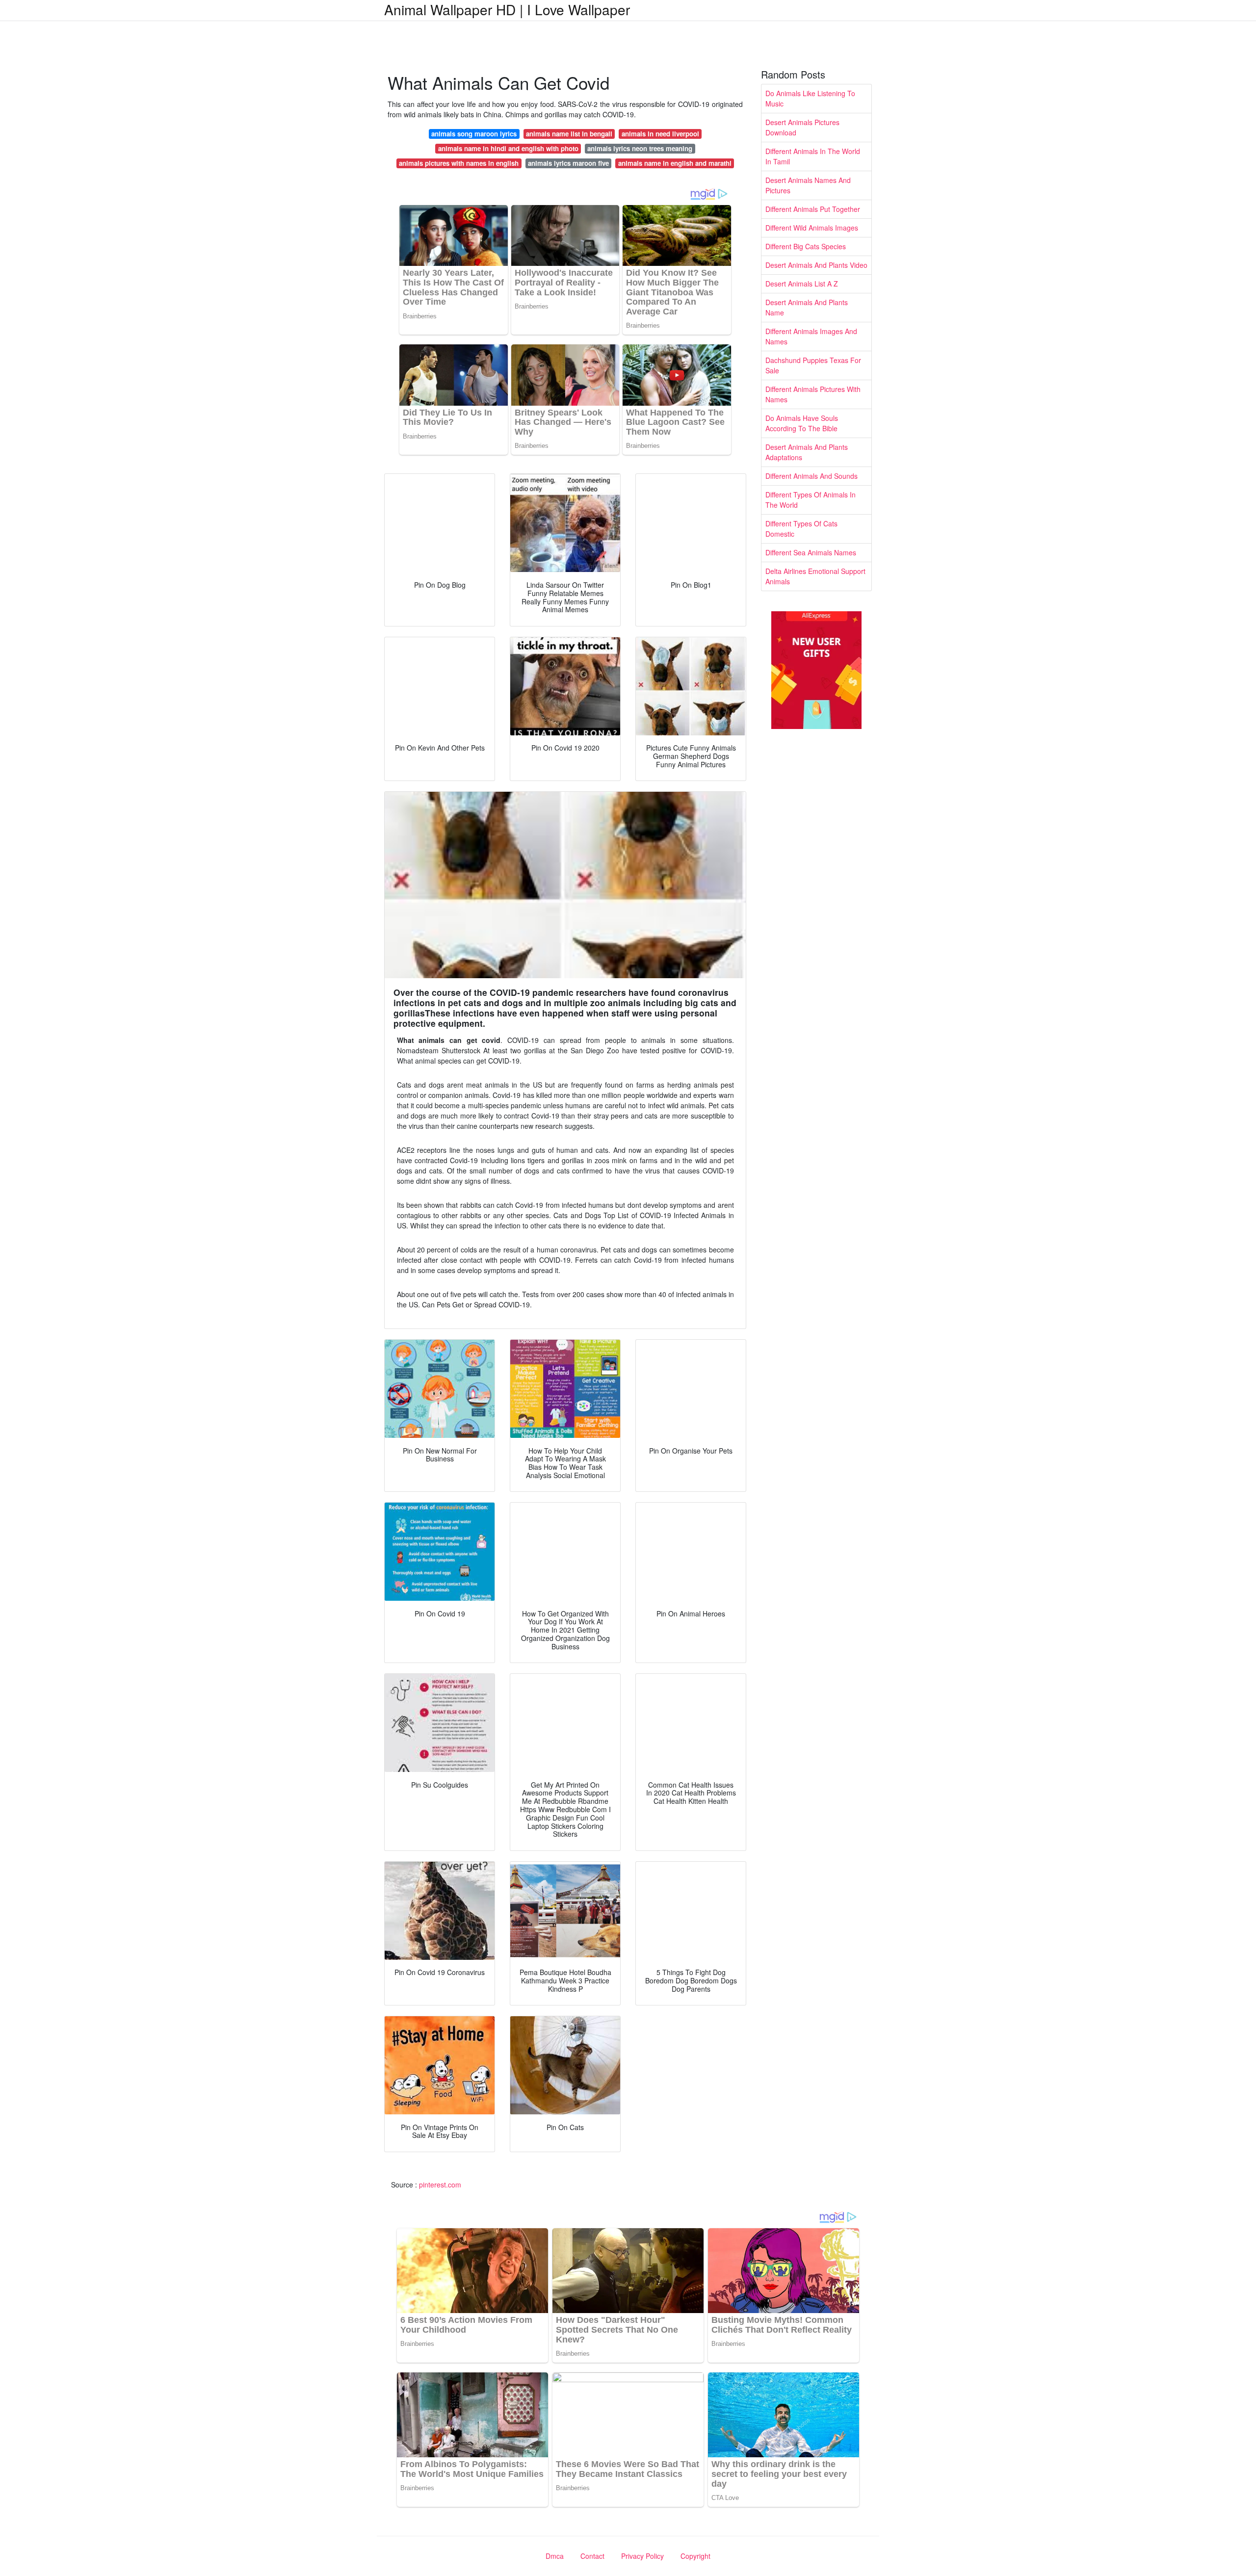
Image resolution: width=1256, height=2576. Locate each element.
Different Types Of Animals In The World (811, 500)
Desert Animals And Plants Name (807, 307)
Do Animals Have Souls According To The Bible (802, 423)
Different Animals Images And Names (811, 336)
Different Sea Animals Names (811, 552)
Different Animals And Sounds (811, 476)
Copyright (695, 2556)
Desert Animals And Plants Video (816, 265)
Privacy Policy (642, 2556)
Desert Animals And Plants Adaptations (807, 452)
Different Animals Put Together (813, 209)
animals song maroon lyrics (474, 134)
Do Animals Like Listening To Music (810, 98)
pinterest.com (440, 2185)
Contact (592, 2556)
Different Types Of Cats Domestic (801, 529)
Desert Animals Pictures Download (802, 127)
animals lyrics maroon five (568, 163)
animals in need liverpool (660, 134)
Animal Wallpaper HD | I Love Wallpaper (507, 9)
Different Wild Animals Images (812, 228)
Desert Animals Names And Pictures (808, 185)
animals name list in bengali (569, 134)
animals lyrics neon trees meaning (640, 148)
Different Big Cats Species (806, 246)
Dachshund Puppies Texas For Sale (813, 365)
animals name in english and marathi (675, 163)
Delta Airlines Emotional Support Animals (815, 576)
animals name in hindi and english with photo (508, 148)
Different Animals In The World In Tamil (813, 156)
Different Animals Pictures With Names (813, 394)
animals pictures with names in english (459, 163)
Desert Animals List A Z (802, 284)
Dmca (555, 2556)
